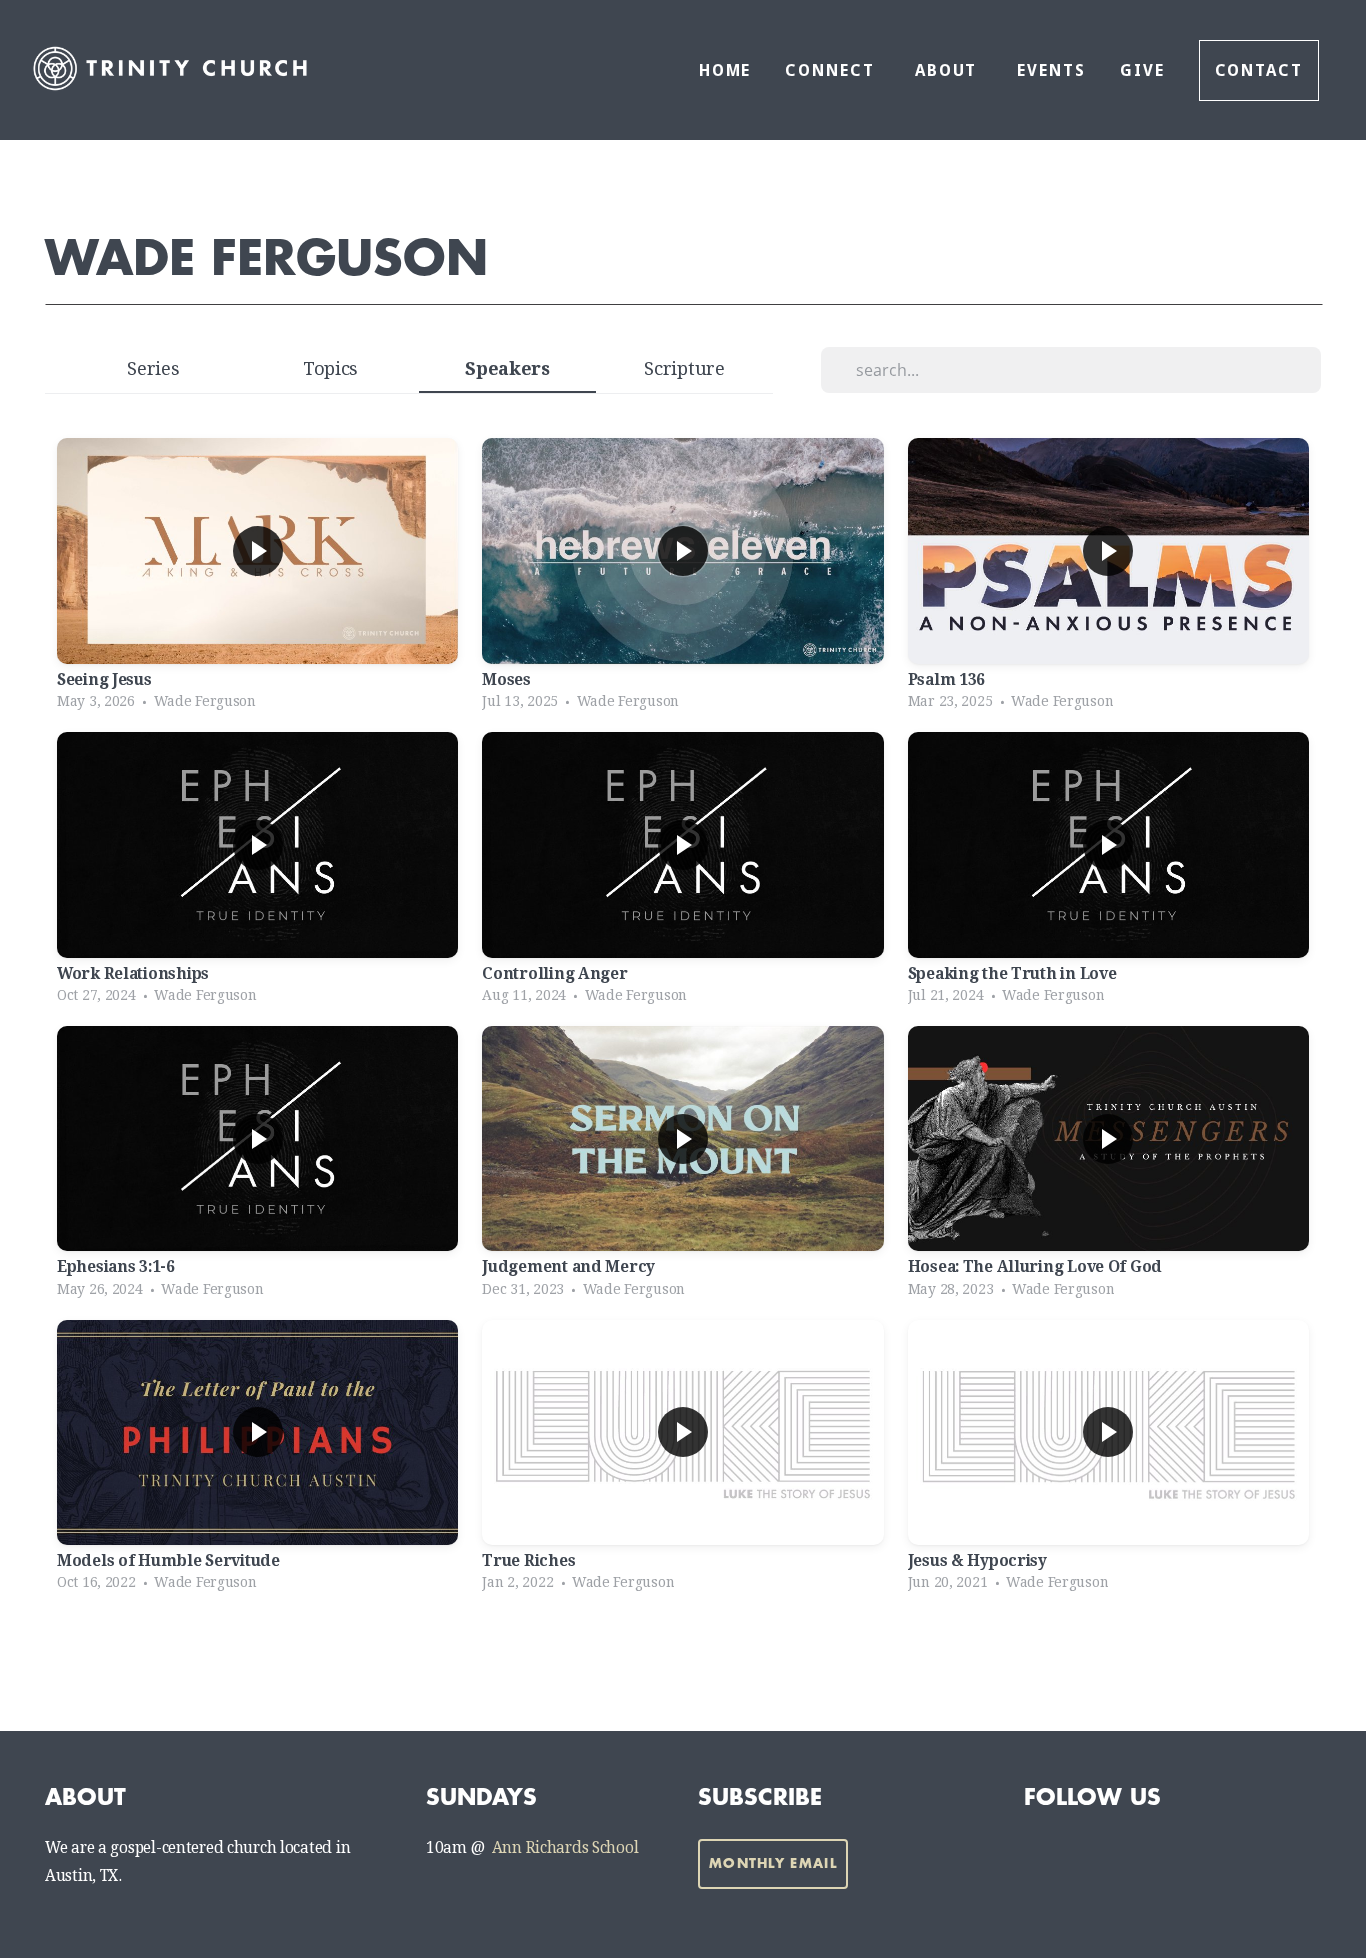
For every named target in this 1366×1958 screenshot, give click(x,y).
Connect (832, 70)
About (949, 70)
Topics (330, 368)
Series (153, 368)
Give (1142, 70)
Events (1051, 70)
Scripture (684, 368)
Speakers (507, 368)
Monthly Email (773, 1863)
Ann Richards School (565, 1848)
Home (725, 70)
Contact (1259, 70)
